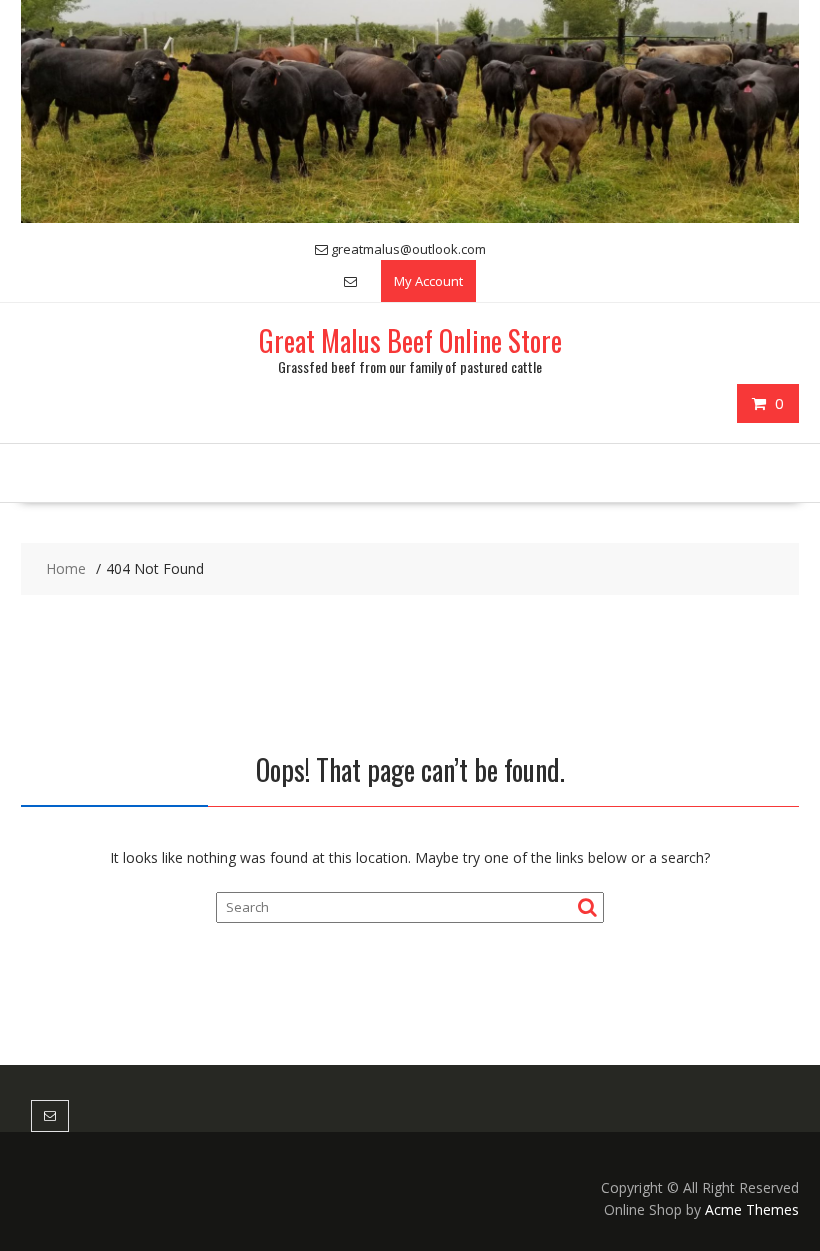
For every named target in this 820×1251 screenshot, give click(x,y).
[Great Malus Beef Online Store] (409, 217)
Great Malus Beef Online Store (410, 340)
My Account (428, 281)
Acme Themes (752, 1209)
